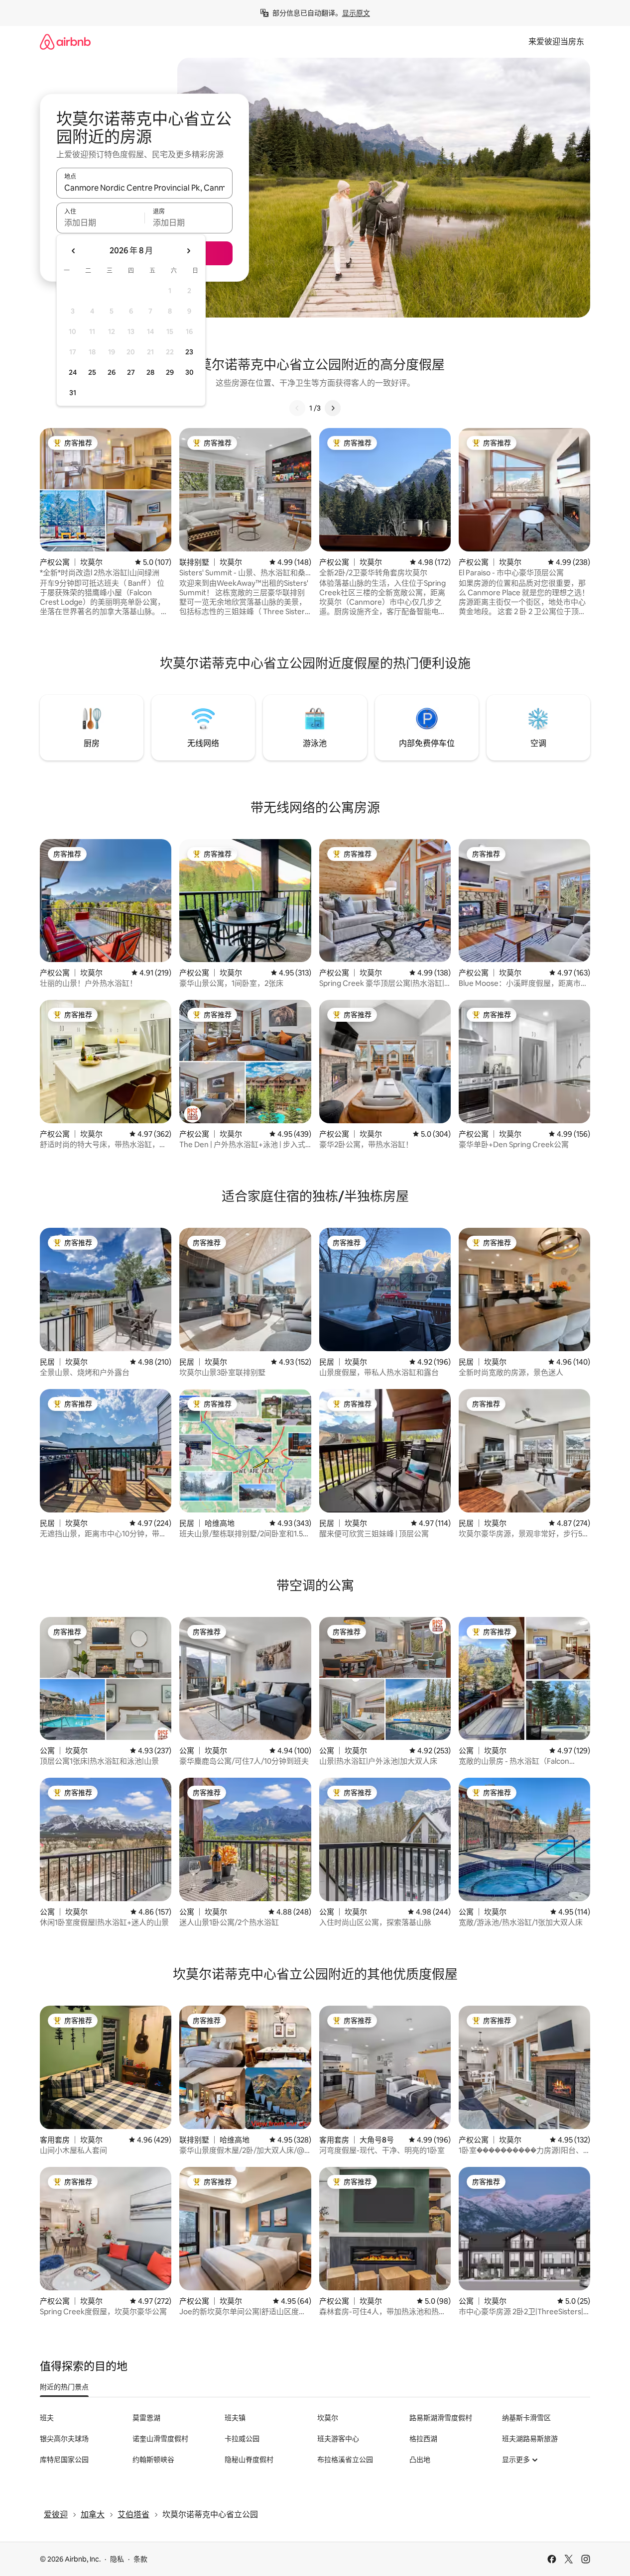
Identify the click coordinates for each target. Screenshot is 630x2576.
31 (73, 393)
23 (189, 352)
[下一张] (333, 408)
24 (73, 372)
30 (189, 372)
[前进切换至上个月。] (74, 251)
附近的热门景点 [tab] (64, 2387)
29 (170, 372)
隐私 (117, 2559)
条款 (140, 2559)
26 (112, 372)
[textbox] (100, 222)
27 (131, 372)
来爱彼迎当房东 (556, 42)
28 (150, 372)
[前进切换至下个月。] (188, 251)
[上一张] (297, 408)
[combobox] (144, 188)
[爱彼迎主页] (65, 42)
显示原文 (356, 13)
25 (92, 372)
